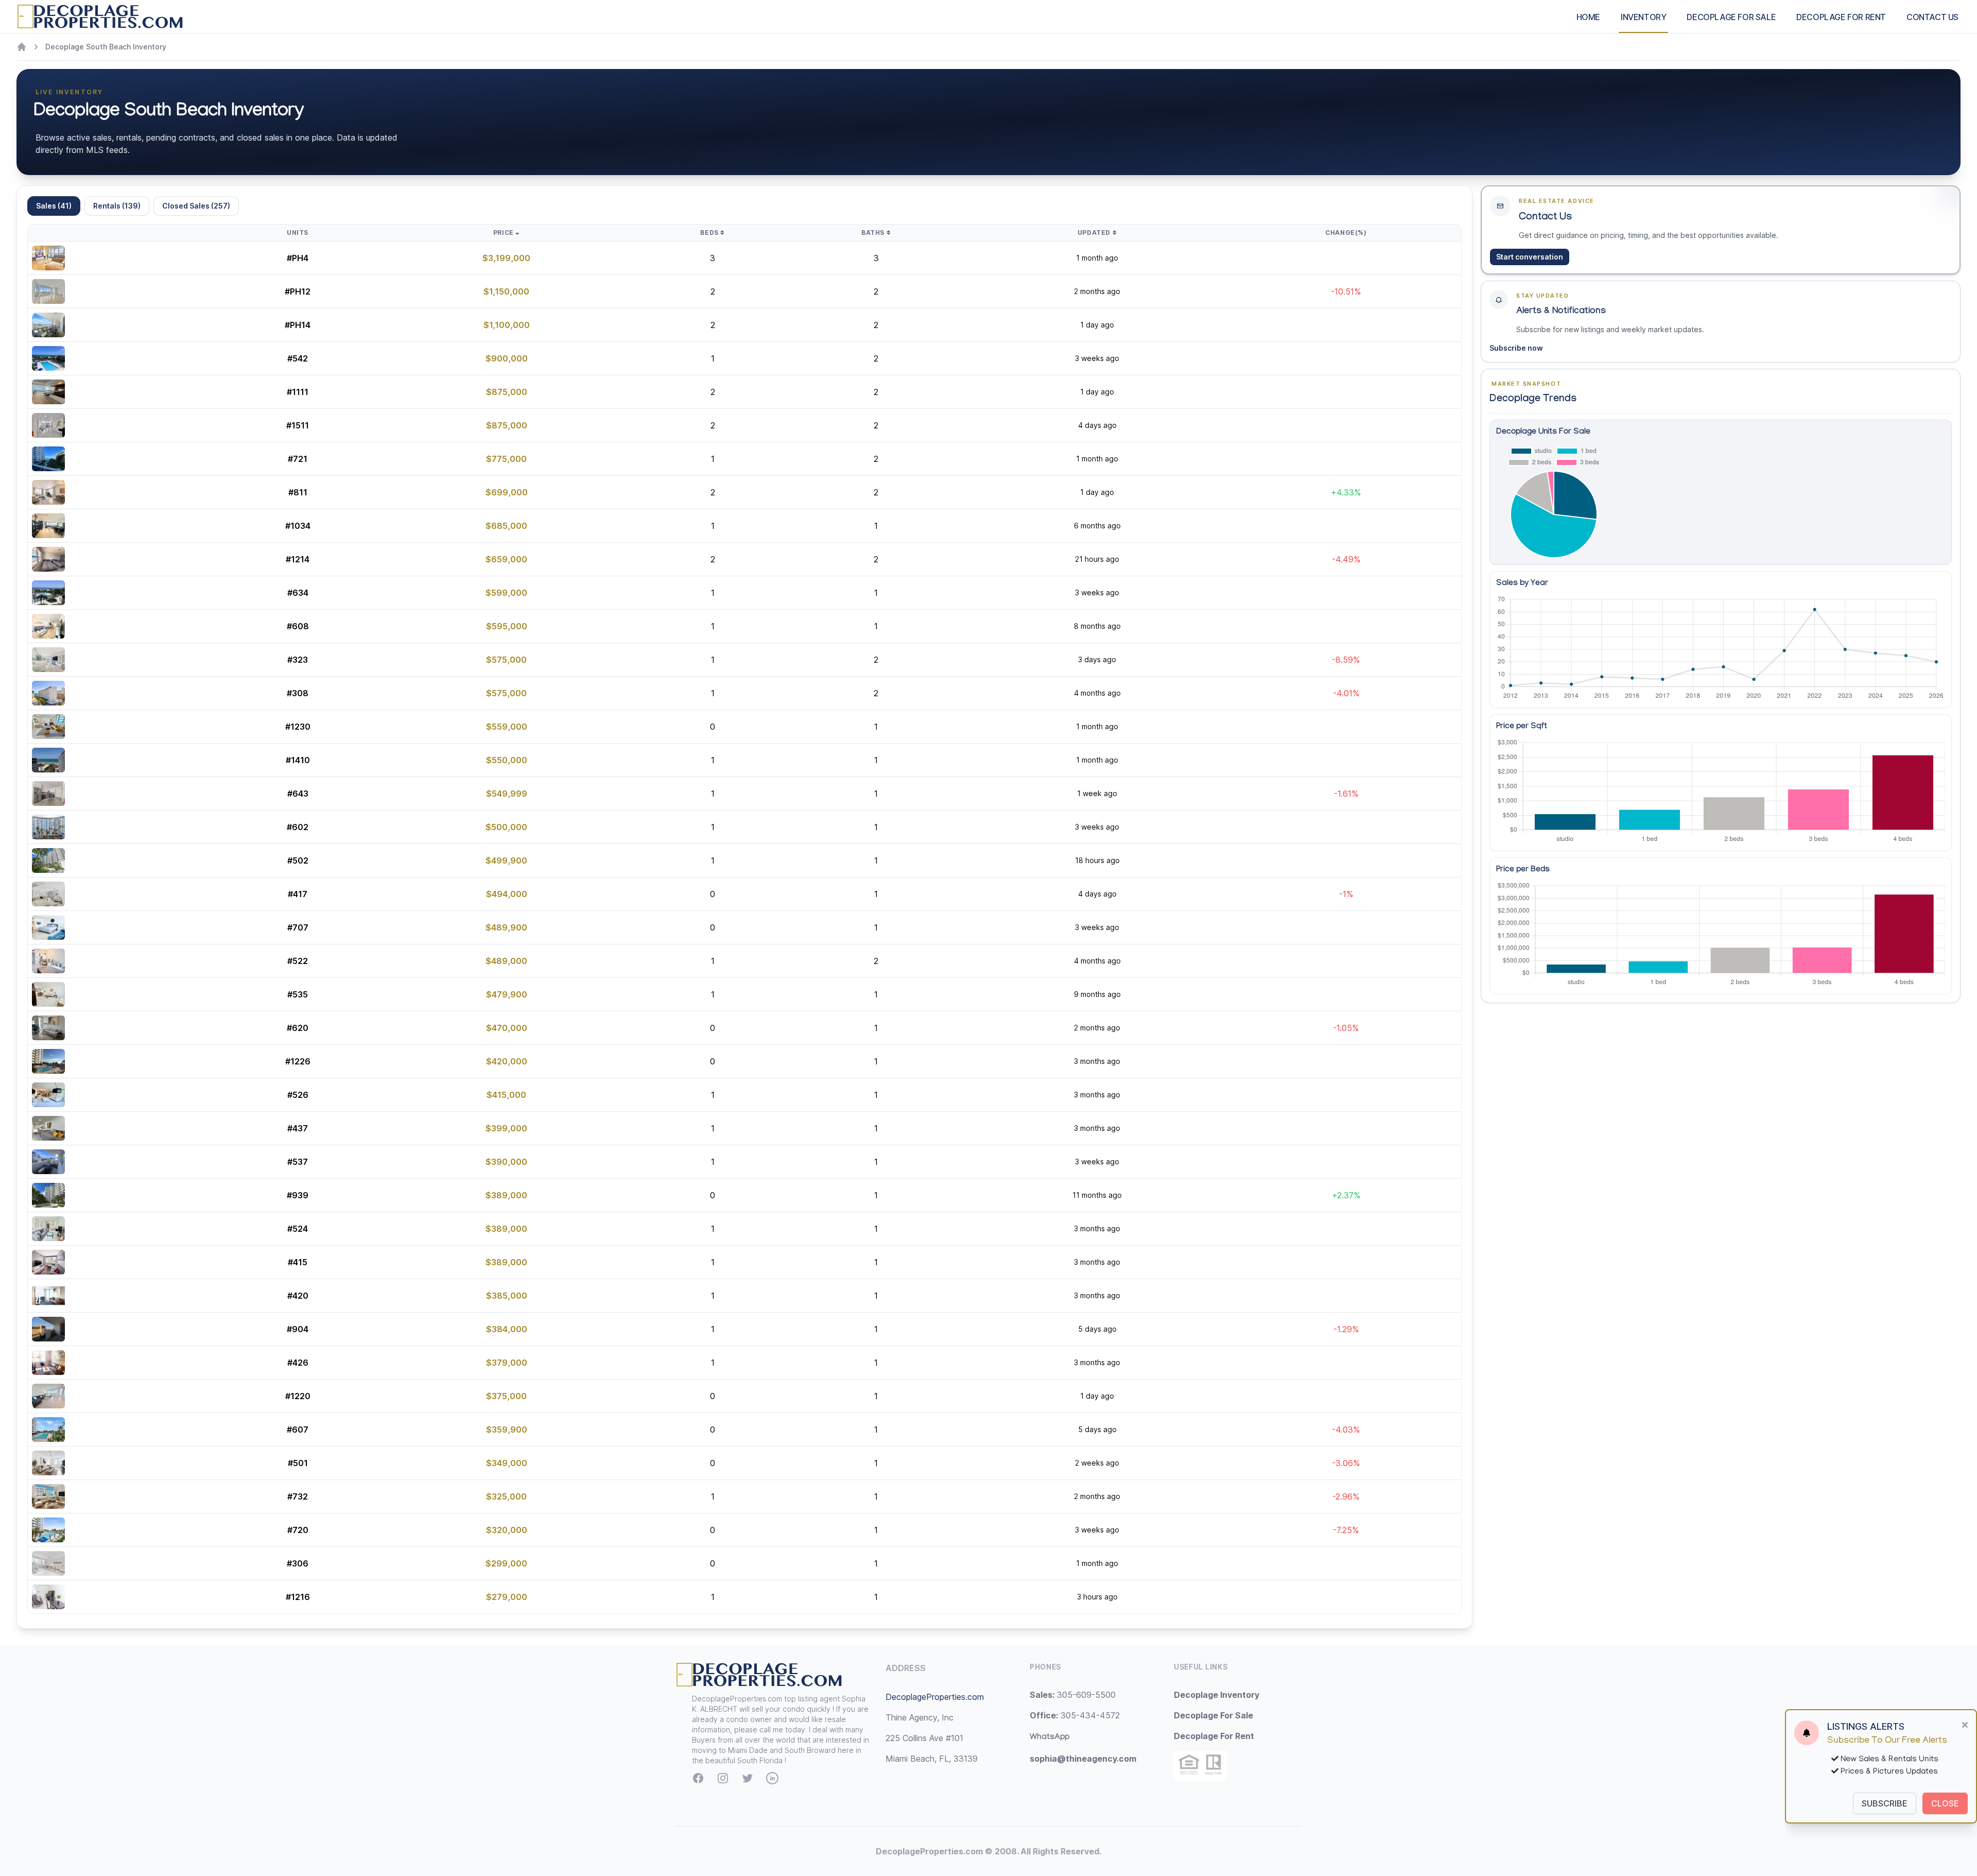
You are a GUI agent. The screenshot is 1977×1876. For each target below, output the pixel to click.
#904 (298, 1329)
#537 (298, 1162)
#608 (298, 626)
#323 (298, 660)
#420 (298, 1296)
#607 (298, 1430)
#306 (298, 1563)
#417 (298, 894)
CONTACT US (1932, 17)
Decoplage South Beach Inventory (106, 47)
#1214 (298, 559)
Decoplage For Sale (1213, 1715)
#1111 (298, 392)
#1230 (298, 727)
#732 (298, 1496)
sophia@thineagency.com (1083, 1759)
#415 (298, 1262)
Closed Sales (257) (196, 206)
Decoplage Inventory (1217, 1695)
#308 (298, 693)
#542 (298, 358)
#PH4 (298, 258)
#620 (298, 1028)
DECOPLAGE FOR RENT (1841, 17)
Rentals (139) (117, 206)
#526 (298, 1095)
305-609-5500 (1073, 1695)
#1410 (298, 760)
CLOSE (1945, 1803)
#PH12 (298, 291)
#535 (298, 994)
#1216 (298, 1597)
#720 (298, 1530)
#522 (298, 961)
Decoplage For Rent (1214, 1736)
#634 (298, 593)
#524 (298, 1229)
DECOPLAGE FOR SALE (1731, 17)
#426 (298, 1363)
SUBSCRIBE (1885, 1803)
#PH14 (298, 325)
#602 (298, 827)
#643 (298, 794)
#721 (298, 459)
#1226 (298, 1061)
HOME (1588, 17)
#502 (298, 860)
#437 (298, 1128)
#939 (298, 1195)
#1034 (298, 526)
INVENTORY (1643, 17)
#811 (298, 492)
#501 (298, 1463)
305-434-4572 (1075, 1715)
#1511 (298, 425)
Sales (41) (54, 206)
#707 (298, 927)
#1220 (298, 1396)
